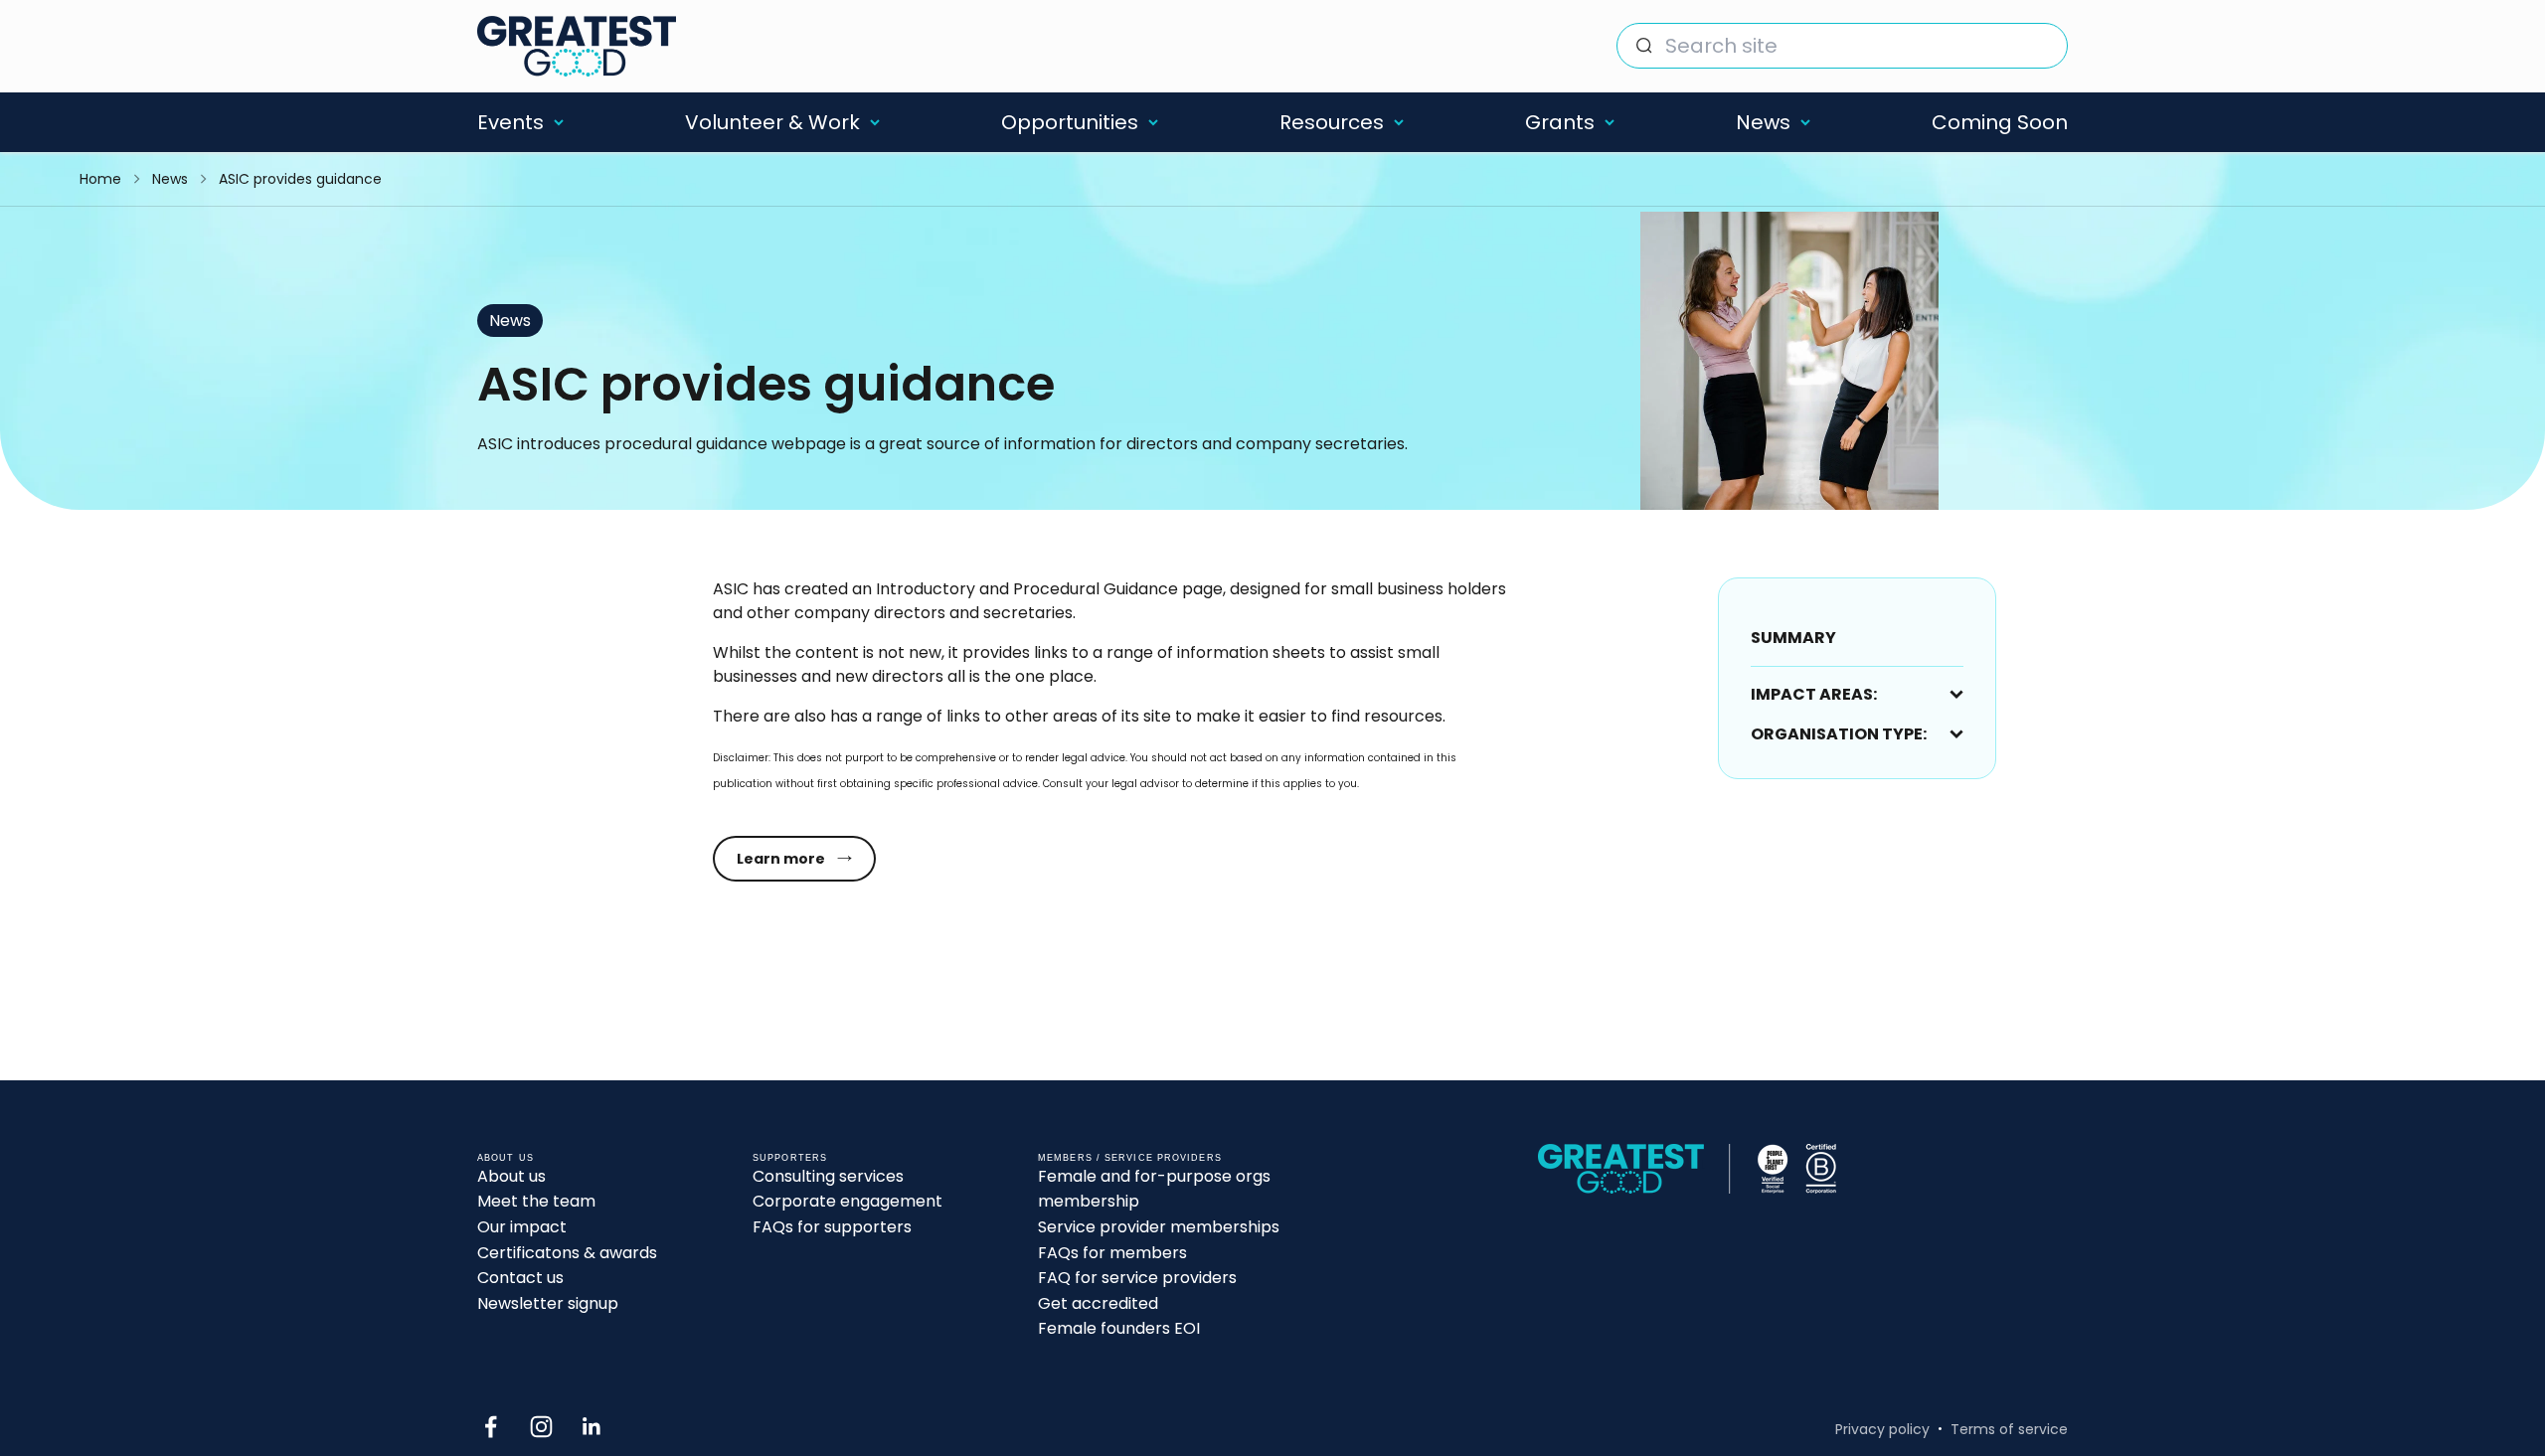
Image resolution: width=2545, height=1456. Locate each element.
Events (510, 122)
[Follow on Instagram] (541, 1427)
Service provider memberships (1159, 1227)
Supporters (790, 1158)
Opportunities (1070, 122)
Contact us (520, 1278)
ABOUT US (506, 1158)
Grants (1560, 122)
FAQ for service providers (1137, 1278)
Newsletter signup (548, 1303)
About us (511, 1176)
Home (100, 179)
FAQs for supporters (832, 1227)
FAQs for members (1112, 1253)
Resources (1332, 122)
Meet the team (536, 1201)
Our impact (522, 1227)
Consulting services (828, 1176)
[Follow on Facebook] (491, 1427)
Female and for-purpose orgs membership (1154, 1189)
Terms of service (2009, 1429)
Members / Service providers (1130, 1158)
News (1763, 122)
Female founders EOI (1119, 1328)
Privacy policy (1882, 1429)
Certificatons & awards (567, 1253)
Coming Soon (2000, 122)
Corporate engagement (848, 1201)
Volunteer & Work (772, 122)
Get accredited (1098, 1303)
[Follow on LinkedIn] (592, 1427)
